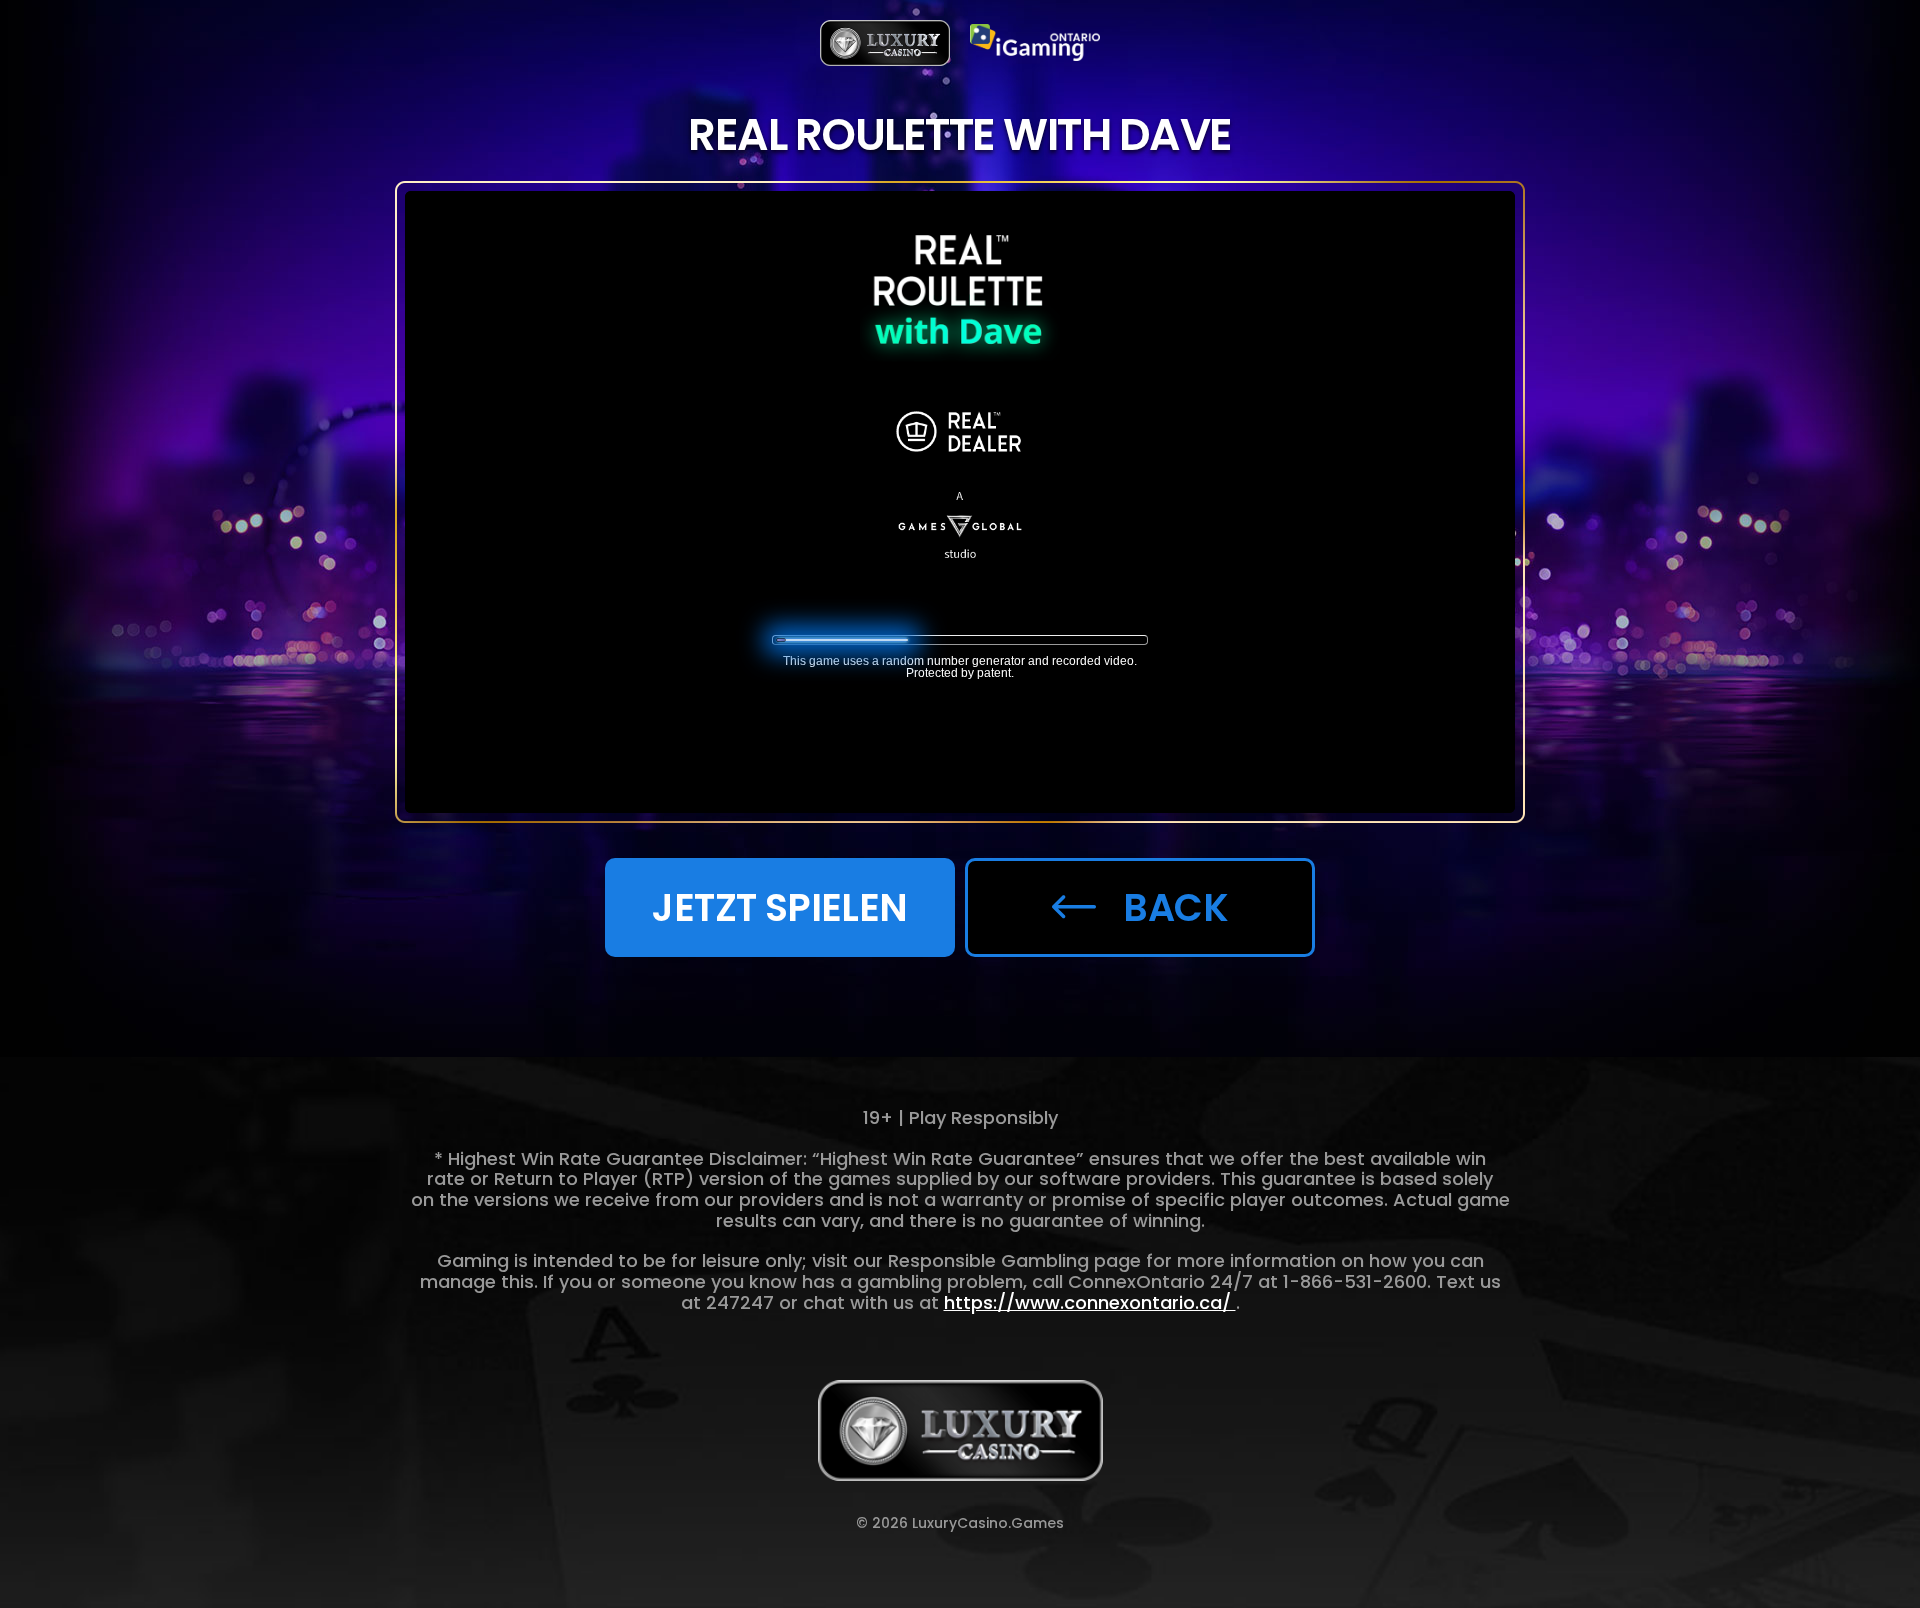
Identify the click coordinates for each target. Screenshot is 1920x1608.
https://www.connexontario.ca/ (1090, 1302)
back (1175, 907)
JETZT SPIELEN (779, 907)
